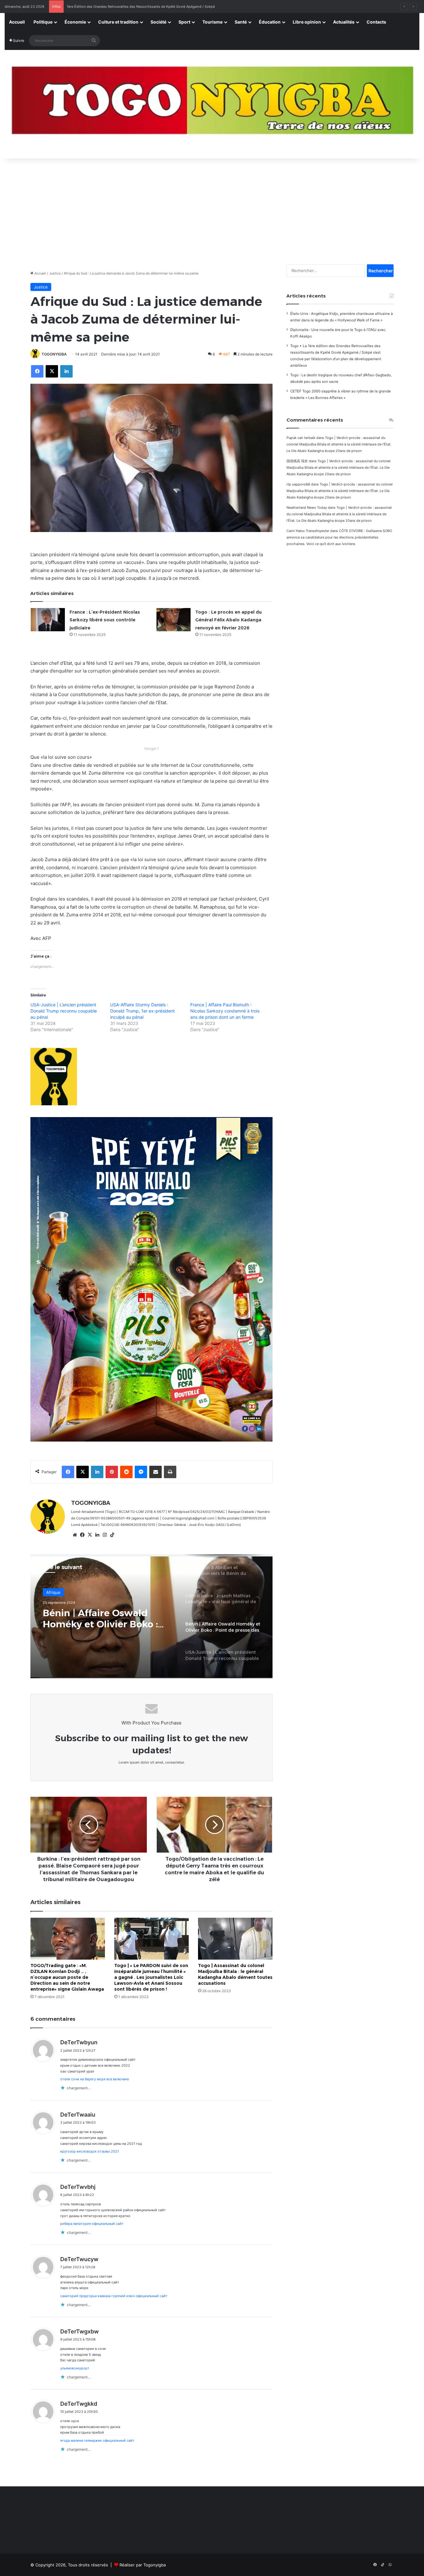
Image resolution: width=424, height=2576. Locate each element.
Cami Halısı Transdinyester (308, 531)
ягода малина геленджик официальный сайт (97, 2440)
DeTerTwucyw (79, 2259)
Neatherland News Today (307, 508)
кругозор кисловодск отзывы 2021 (90, 2151)
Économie (75, 22)
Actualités (344, 22)
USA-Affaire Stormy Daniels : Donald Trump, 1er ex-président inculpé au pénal (142, 1011)
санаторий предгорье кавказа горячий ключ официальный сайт (114, 2296)
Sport (184, 22)
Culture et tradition (118, 22)
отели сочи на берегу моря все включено (95, 2079)
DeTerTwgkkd (79, 2404)
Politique (43, 22)
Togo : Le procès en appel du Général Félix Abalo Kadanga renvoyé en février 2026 (228, 620)
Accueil (17, 22)
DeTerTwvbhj (78, 2187)
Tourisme (212, 22)
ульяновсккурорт (75, 2368)
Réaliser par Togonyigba (143, 2565)
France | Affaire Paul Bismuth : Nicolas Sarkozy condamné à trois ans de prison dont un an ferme (225, 1011)
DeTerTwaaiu (78, 2115)
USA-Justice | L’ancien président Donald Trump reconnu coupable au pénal (64, 1011)
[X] (90, 1535)
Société (158, 22)
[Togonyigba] (212, 104)
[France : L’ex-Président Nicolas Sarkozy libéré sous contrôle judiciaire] (48, 620)
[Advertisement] (212, 208)
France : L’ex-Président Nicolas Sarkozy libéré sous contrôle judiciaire (105, 620)
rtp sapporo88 (298, 484)
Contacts (376, 22)
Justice (55, 273)
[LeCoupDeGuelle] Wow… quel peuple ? (98, 7)
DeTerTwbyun (79, 2042)
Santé (241, 22)
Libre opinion (307, 22)
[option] (151, 1616)
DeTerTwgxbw (79, 2331)
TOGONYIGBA (54, 354)
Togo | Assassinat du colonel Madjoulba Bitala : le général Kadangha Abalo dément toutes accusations (235, 1974)
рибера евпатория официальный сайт (92, 2224)
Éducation (270, 22)
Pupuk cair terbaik (301, 438)
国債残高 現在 (297, 461)
